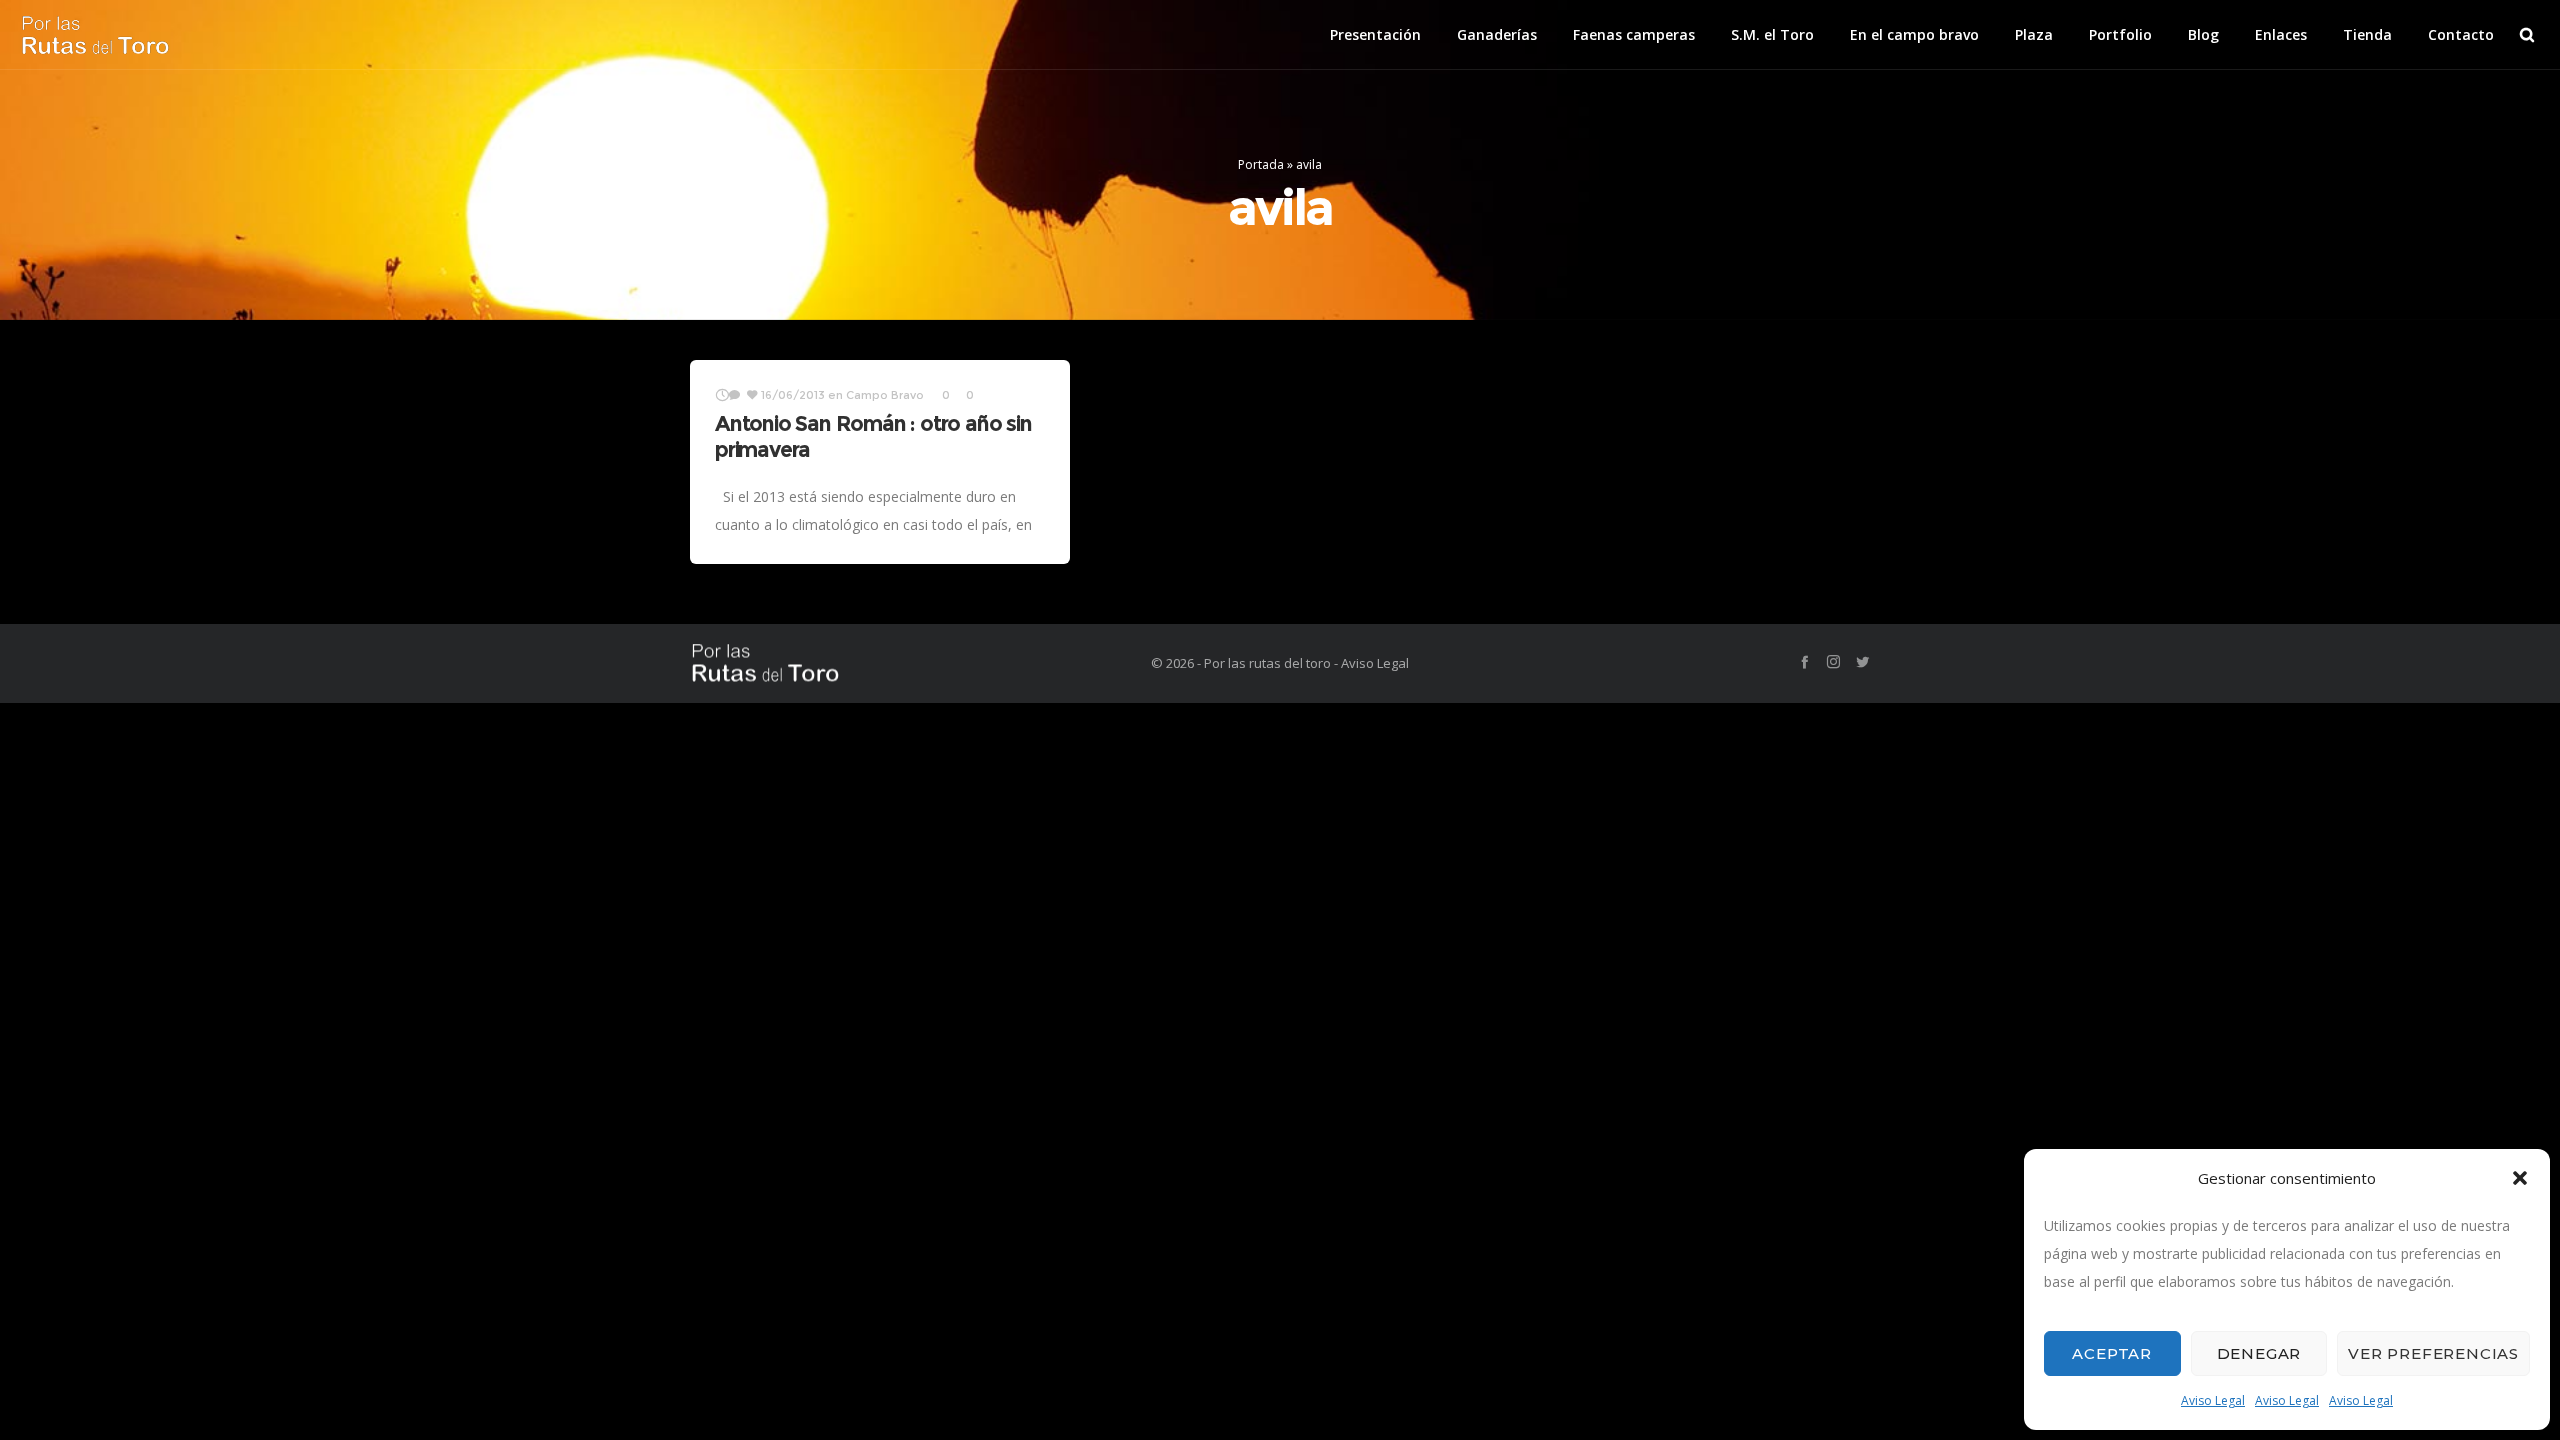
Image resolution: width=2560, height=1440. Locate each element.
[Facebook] (1804, 661)
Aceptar (2112, 1353)
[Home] (880, 663)
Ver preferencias (2433, 1353)
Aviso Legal (2213, 1400)
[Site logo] (95, 35)
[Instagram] (1833, 661)
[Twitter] (1862, 661)
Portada (1261, 164)
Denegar (2259, 1353)
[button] (2520, 1178)
